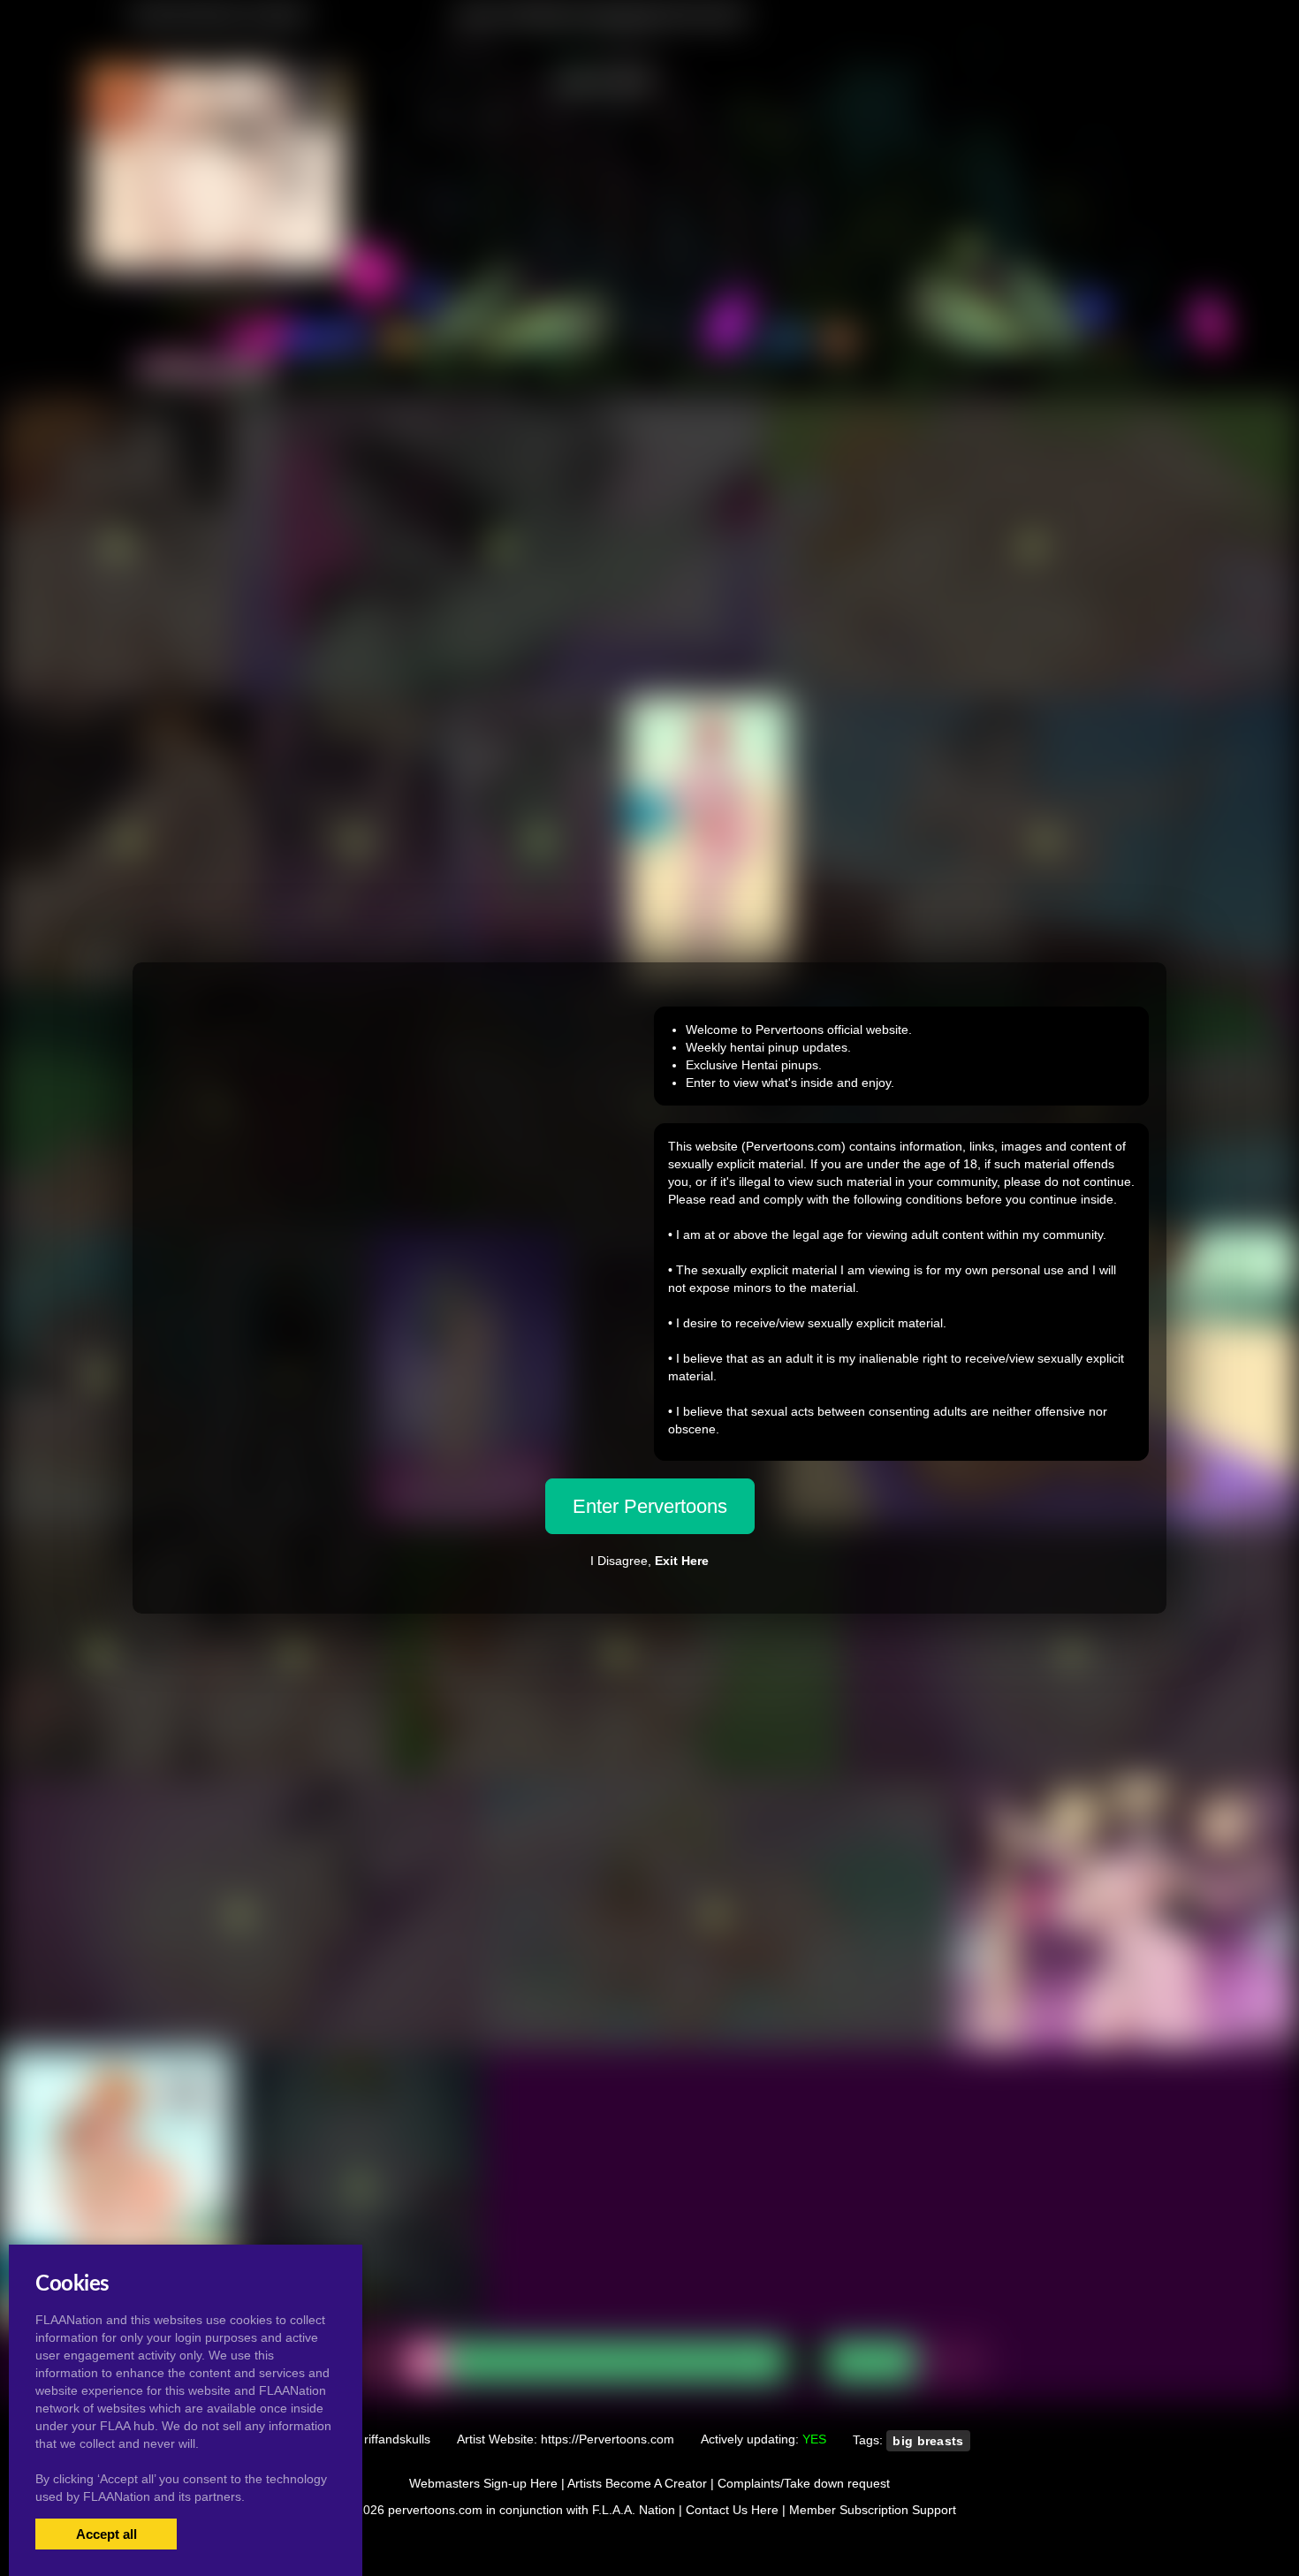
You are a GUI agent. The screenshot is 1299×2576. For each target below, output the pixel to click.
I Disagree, (649, 1561)
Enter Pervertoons (650, 1506)
